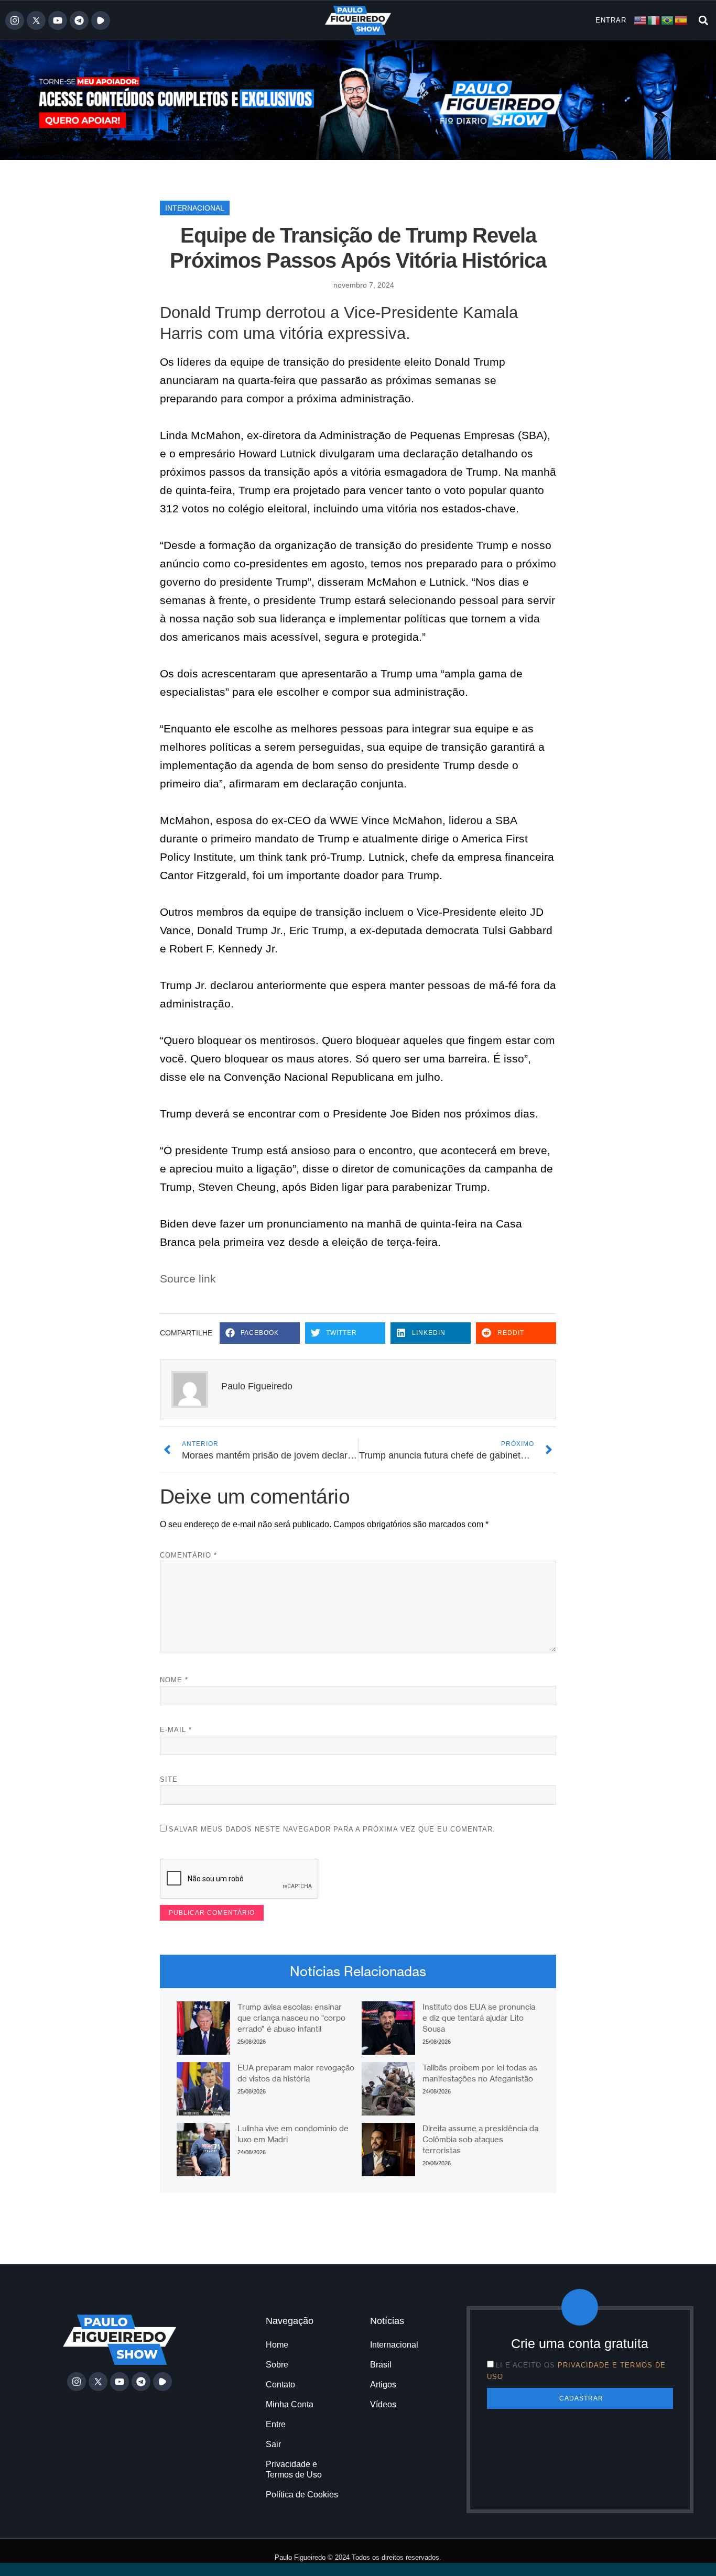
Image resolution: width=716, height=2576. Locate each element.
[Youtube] (58, 20)
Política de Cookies (302, 2495)
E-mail (176, 1730)
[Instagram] (15, 20)
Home (277, 2345)
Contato (280, 2385)
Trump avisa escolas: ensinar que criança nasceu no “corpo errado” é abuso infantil (291, 2018)
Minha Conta (290, 2404)
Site (169, 1779)
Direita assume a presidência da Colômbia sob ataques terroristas (480, 2139)
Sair (273, 2444)
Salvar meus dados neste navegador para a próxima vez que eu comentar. (332, 1829)
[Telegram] (79, 20)
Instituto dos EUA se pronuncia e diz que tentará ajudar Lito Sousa (479, 2018)
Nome (174, 1680)
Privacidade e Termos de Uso (294, 2469)
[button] (703, 20)
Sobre (277, 2365)
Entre (276, 2424)
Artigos (383, 2385)
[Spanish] (681, 20)
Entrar (611, 20)
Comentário (188, 1555)
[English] (641, 20)
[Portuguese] (668, 20)
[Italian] (654, 20)
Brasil (381, 2365)
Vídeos (383, 2404)
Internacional (195, 208)
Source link (188, 1279)
